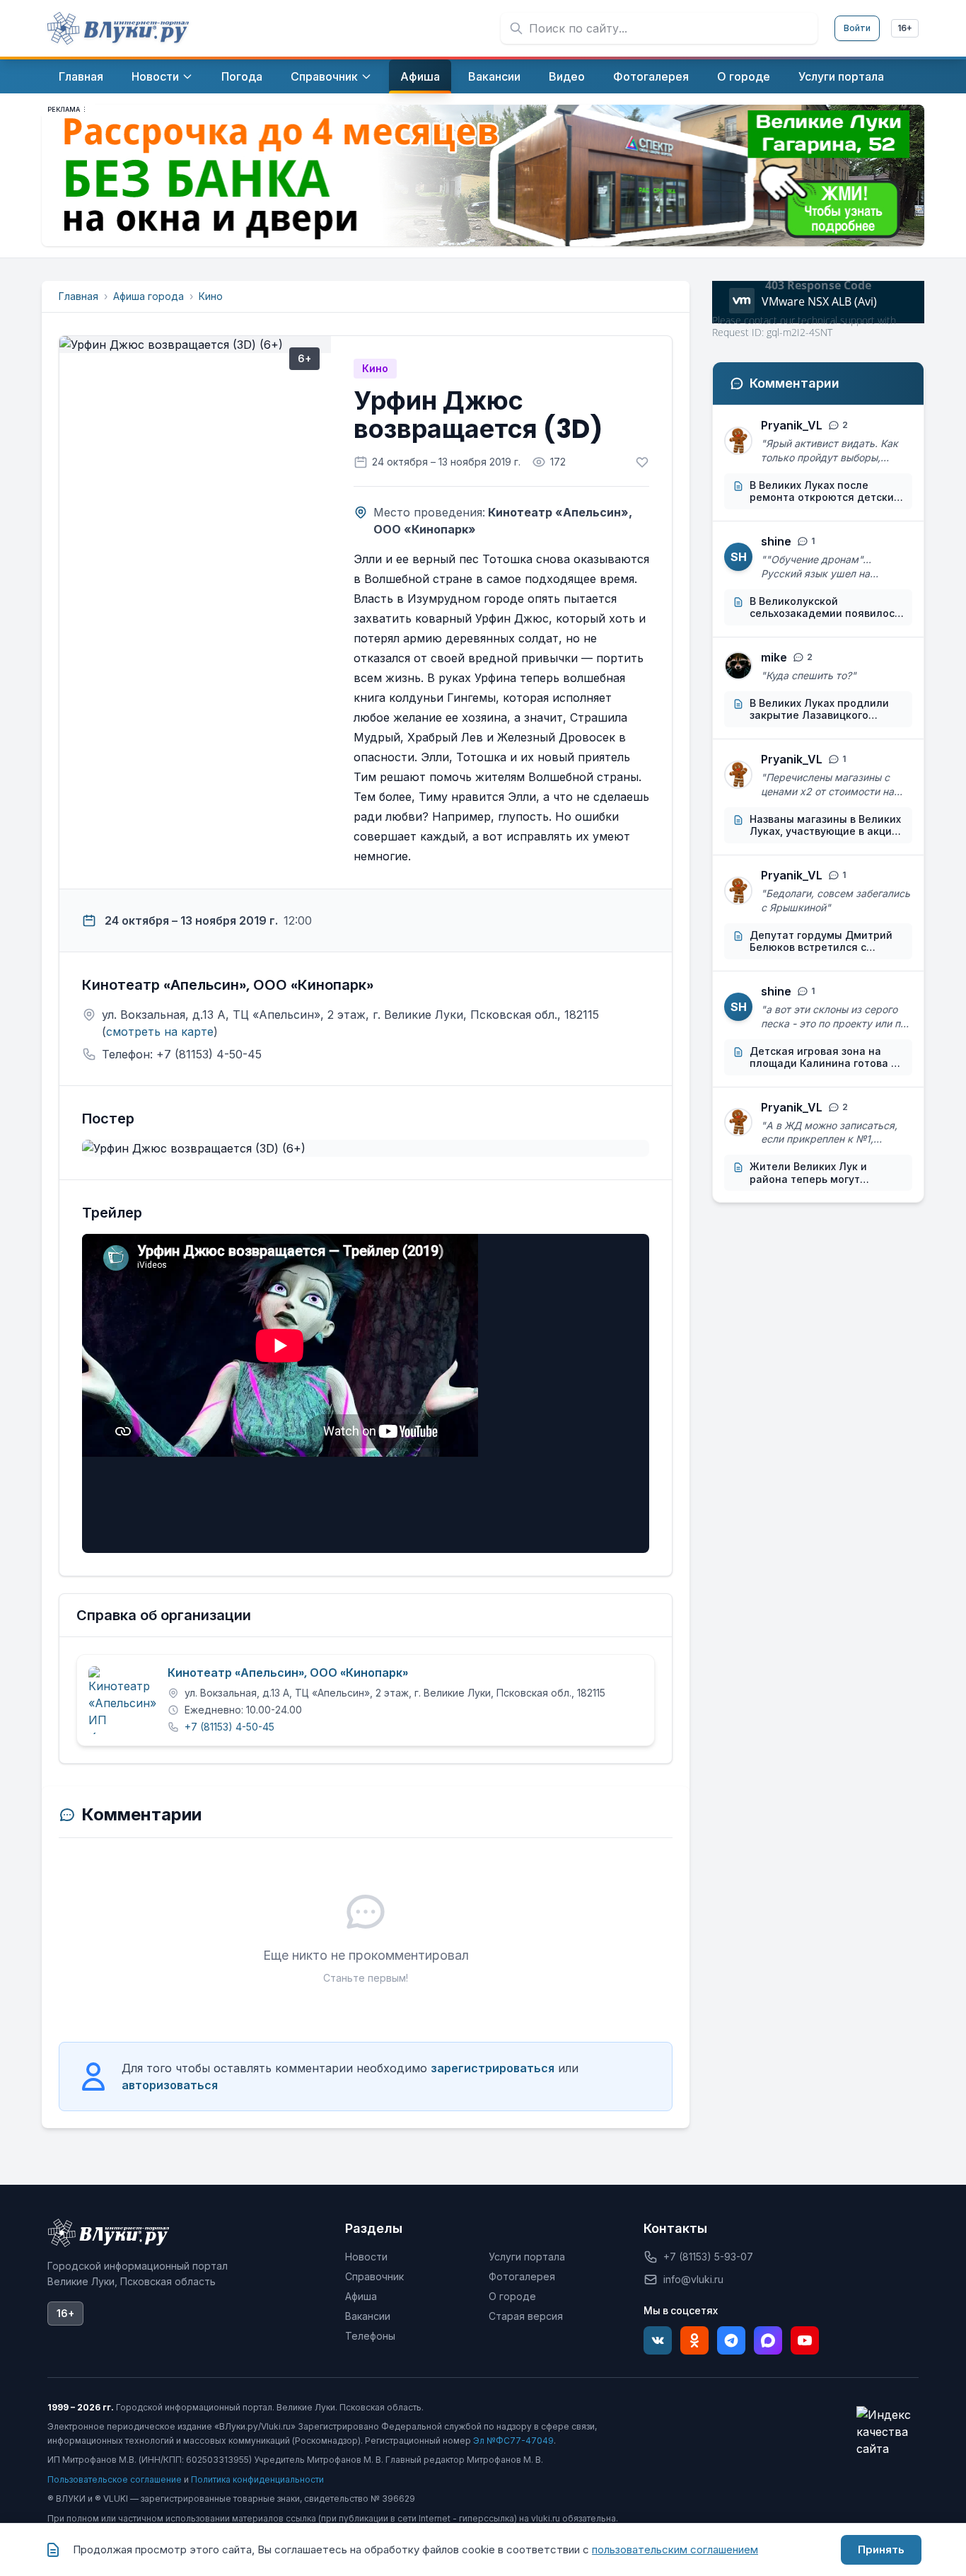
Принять (881, 2549)
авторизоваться (170, 2085)
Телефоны (370, 2336)
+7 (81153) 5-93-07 (708, 2257)
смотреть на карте (160, 1032)
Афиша (361, 2296)
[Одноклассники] (694, 2340)
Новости (366, 2257)
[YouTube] (805, 2340)
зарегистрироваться (493, 2068)
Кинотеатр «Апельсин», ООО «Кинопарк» (288, 1673)
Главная (78, 296)
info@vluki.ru (693, 2279)
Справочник (374, 2276)
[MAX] (768, 2340)
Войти (857, 28)
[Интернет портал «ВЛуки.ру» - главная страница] (118, 28)
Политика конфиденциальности (257, 2479)
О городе (512, 2296)
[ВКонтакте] (658, 2340)
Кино (211, 296)
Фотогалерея (522, 2276)
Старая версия (526, 2316)
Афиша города (149, 296)
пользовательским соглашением (675, 2549)
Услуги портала (527, 2257)
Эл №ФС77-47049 (513, 2441)
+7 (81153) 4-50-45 (229, 1727)
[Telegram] (731, 2340)
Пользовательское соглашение (115, 2479)
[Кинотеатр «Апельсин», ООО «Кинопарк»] (122, 1700)
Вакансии (368, 2316)
